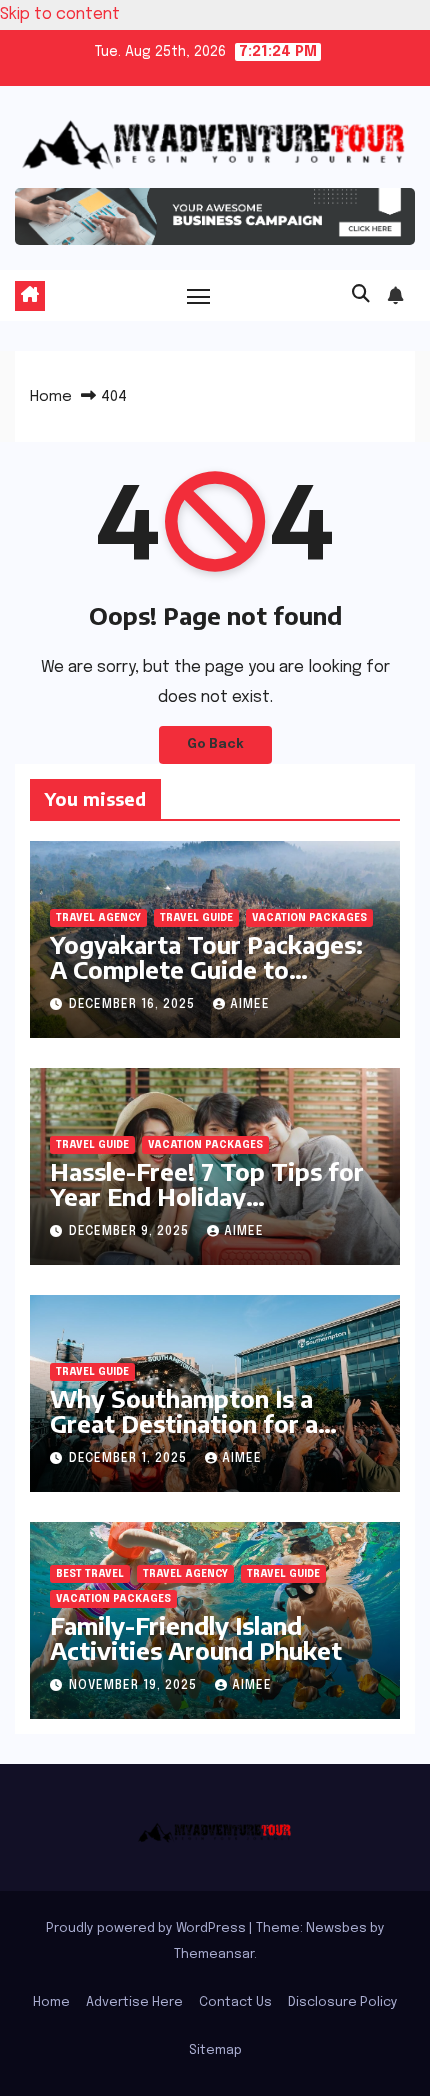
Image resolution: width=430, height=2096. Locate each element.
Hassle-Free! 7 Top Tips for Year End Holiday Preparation (207, 1196)
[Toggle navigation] (199, 296)
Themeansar (214, 1954)
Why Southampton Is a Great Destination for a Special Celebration (184, 1423)
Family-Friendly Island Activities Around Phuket (196, 1637)
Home (51, 397)
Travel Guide (196, 918)
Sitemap (215, 2050)
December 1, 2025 (130, 1459)
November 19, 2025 (135, 1686)
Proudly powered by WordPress (147, 1928)
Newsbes (336, 1928)
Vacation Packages (309, 918)
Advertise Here (134, 2002)
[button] (361, 295)
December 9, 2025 (131, 1232)
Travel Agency (98, 918)
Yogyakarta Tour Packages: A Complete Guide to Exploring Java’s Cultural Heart (206, 981)
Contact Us (235, 2002)
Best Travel (90, 1574)
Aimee (250, 1005)
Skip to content (60, 14)
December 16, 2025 (134, 1005)
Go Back (215, 744)
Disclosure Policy (343, 2002)
